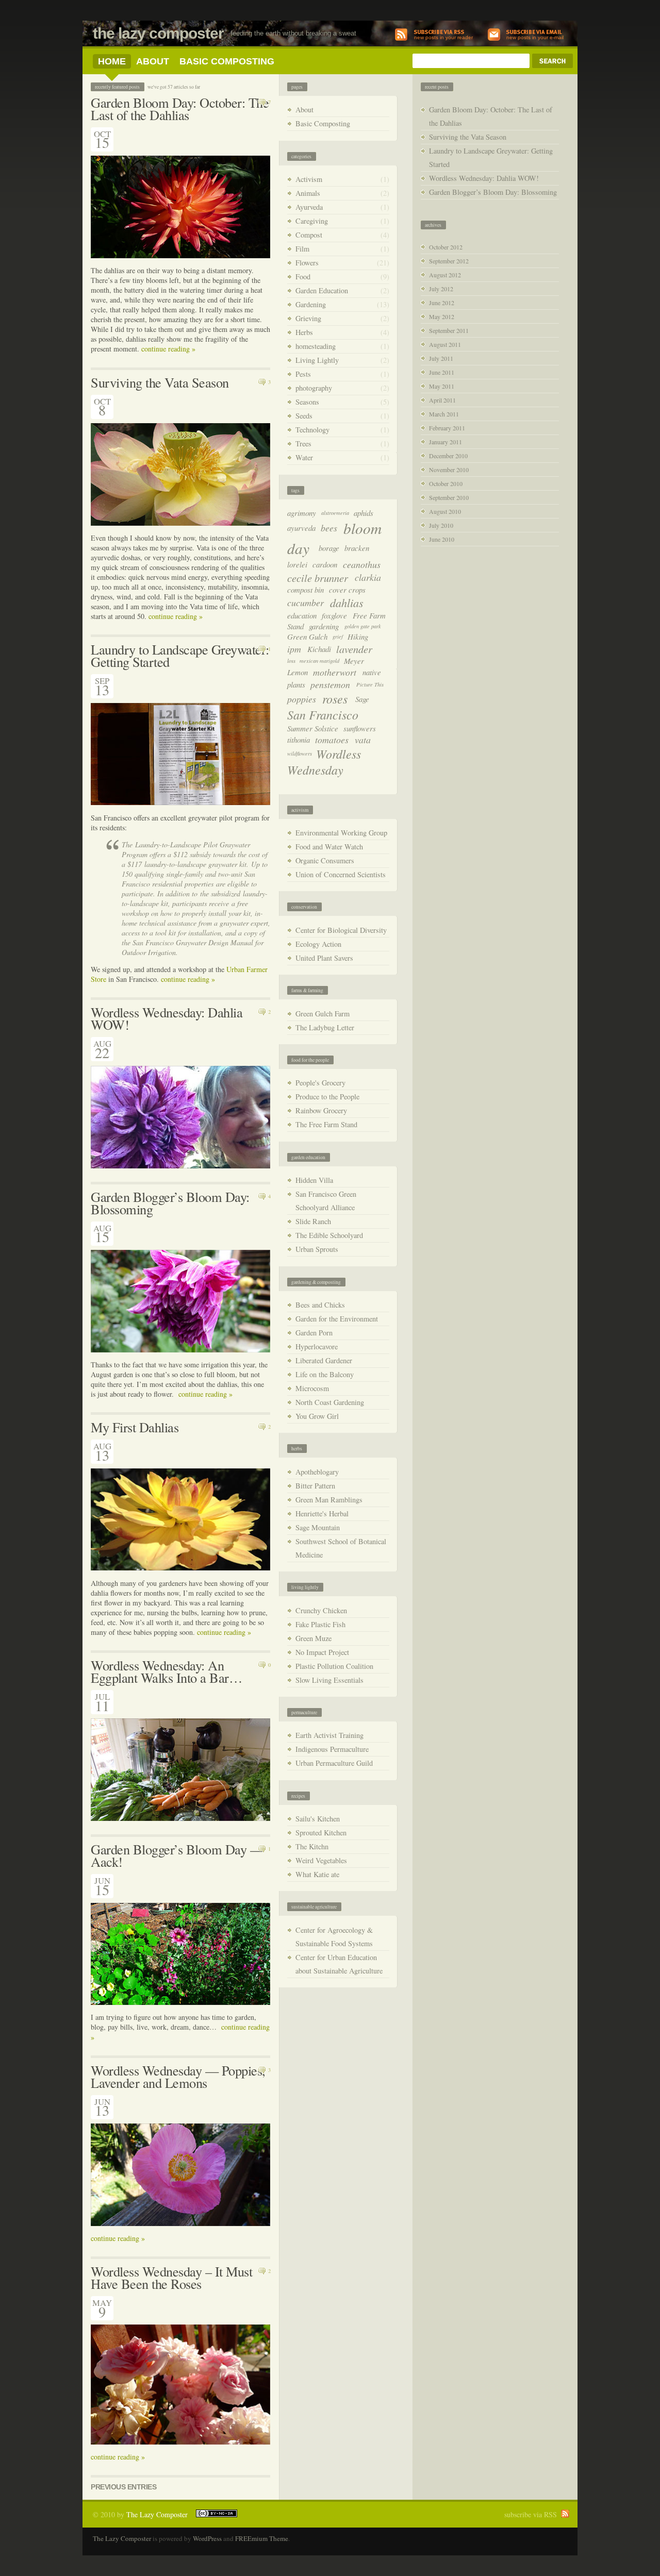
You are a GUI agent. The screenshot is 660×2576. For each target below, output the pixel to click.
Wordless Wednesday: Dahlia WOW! (484, 178)
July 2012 (441, 289)
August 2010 (445, 511)
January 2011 (445, 442)
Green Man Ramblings (329, 1500)
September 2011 (449, 330)
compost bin (306, 590)
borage (329, 548)
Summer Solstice (313, 728)
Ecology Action (318, 944)
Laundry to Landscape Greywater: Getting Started (491, 157)
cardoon (325, 564)
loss (291, 661)
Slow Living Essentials (329, 1680)
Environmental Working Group (341, 833)
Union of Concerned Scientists (341, 874)
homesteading (316, 346)
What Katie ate (317, 1874)
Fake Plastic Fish (320, 1624)
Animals (308, 193)
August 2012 (445, 275)
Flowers (307, 263)
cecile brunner (318, 578)
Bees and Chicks (320, 1305)
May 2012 (442, 316)
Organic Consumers (325, 860)
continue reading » (168, 349)
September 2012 (449, 261)
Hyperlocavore (317, 1346)
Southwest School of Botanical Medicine (341, 1548)
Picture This (370, 684)
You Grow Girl (317, 1416)
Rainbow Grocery (321, 1110)
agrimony (302, 513)
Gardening (311, 304)
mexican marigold (319, 661)
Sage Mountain (318, 1527)
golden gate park (363, 626)
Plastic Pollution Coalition (334, 1666)
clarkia (368, 577)
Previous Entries (123, 2487)
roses (335, 699)
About (153, 61)
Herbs (304, 332)
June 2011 (442, 372)
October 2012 (446, 247)
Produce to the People (327, 1097)
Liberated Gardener (324, 1360)
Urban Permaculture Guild (334, 1763)
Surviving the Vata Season (468, 137)
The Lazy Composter (158, 33)
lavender (354, 649)
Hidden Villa (314, 1180)
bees (329, 528)
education (302, 615)
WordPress (207, 2538)
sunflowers (360, 728)
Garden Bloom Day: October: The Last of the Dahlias (491, 116)
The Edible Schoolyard (329, 1235)
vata (363, 740)
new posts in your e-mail (535, 37)
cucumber (306, 603)
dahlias (347, 603)
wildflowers (300, 754)
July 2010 (441, 525)
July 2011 (441, 358)
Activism (309, 179)
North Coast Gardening (330, 1402)
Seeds (304, 416)
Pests (303, 374)
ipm (294, 649)
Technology (312, 430)
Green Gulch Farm (323, 1014)
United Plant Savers (324, 958)
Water (304, 457)
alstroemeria (335, 513)
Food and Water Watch (329, 847)
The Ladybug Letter (325, 1027)
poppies (302, 699)
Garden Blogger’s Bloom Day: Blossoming (493, 192)
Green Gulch (307, 637)
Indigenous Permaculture (332, 1749)
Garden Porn (314, 1333)
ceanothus (362, 564)
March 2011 (444, 414)
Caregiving (312, 221)
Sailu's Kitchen (318, 1819)
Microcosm (312, 1388)
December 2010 (448, 456)
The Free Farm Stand (326, 1124)
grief (338, 637)
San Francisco (323, 715)
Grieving (308, 318)
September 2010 (449, 497)
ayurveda (301, 528)
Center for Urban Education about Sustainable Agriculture (339, 1964)
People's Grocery (320, 1083)
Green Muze (313, 1638)
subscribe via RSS (531, 2514)
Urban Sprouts (317, 1249)
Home (112, 61)
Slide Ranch (313, 1221)
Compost (309, 235)
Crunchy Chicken (321, 1610)
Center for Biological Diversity (341, 930)
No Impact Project (322, 1652)
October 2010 (446, 483)
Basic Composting (227, 61)
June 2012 (442, 303)
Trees (303, 444)
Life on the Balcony (325, 1374)
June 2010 (442, 539)
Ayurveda (309, 207)
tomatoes (332, 740)
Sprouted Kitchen (321, 1833)
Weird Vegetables (321, 1860)
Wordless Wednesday (324, 762)
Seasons (307, 402)
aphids (364, 513)
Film (302, 249)
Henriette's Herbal (322, 1513)
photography (314, 388)
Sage (362, 699)
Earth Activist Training (329, 1735)
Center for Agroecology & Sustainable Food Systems (334, 1937)
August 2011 (445, 344)
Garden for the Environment (337, 1319)
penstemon (330, 684)
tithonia (299, 740)
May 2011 (442, 386)
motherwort (335, 672)
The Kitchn (312, 1846)
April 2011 (442, 400)
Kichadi (319, 649)
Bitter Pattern (315, 1486)
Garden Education (322, 290)
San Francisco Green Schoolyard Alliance (326, 1201)
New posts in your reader (443, 37)
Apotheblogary (317, 1472)
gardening (324, 626)
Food (303, 277)
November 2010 (449, 470)
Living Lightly (317, 360)
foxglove (334, 615)
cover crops (347, 590)
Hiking (358, 637)
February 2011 (447, 428)
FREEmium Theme (262, 2538)
